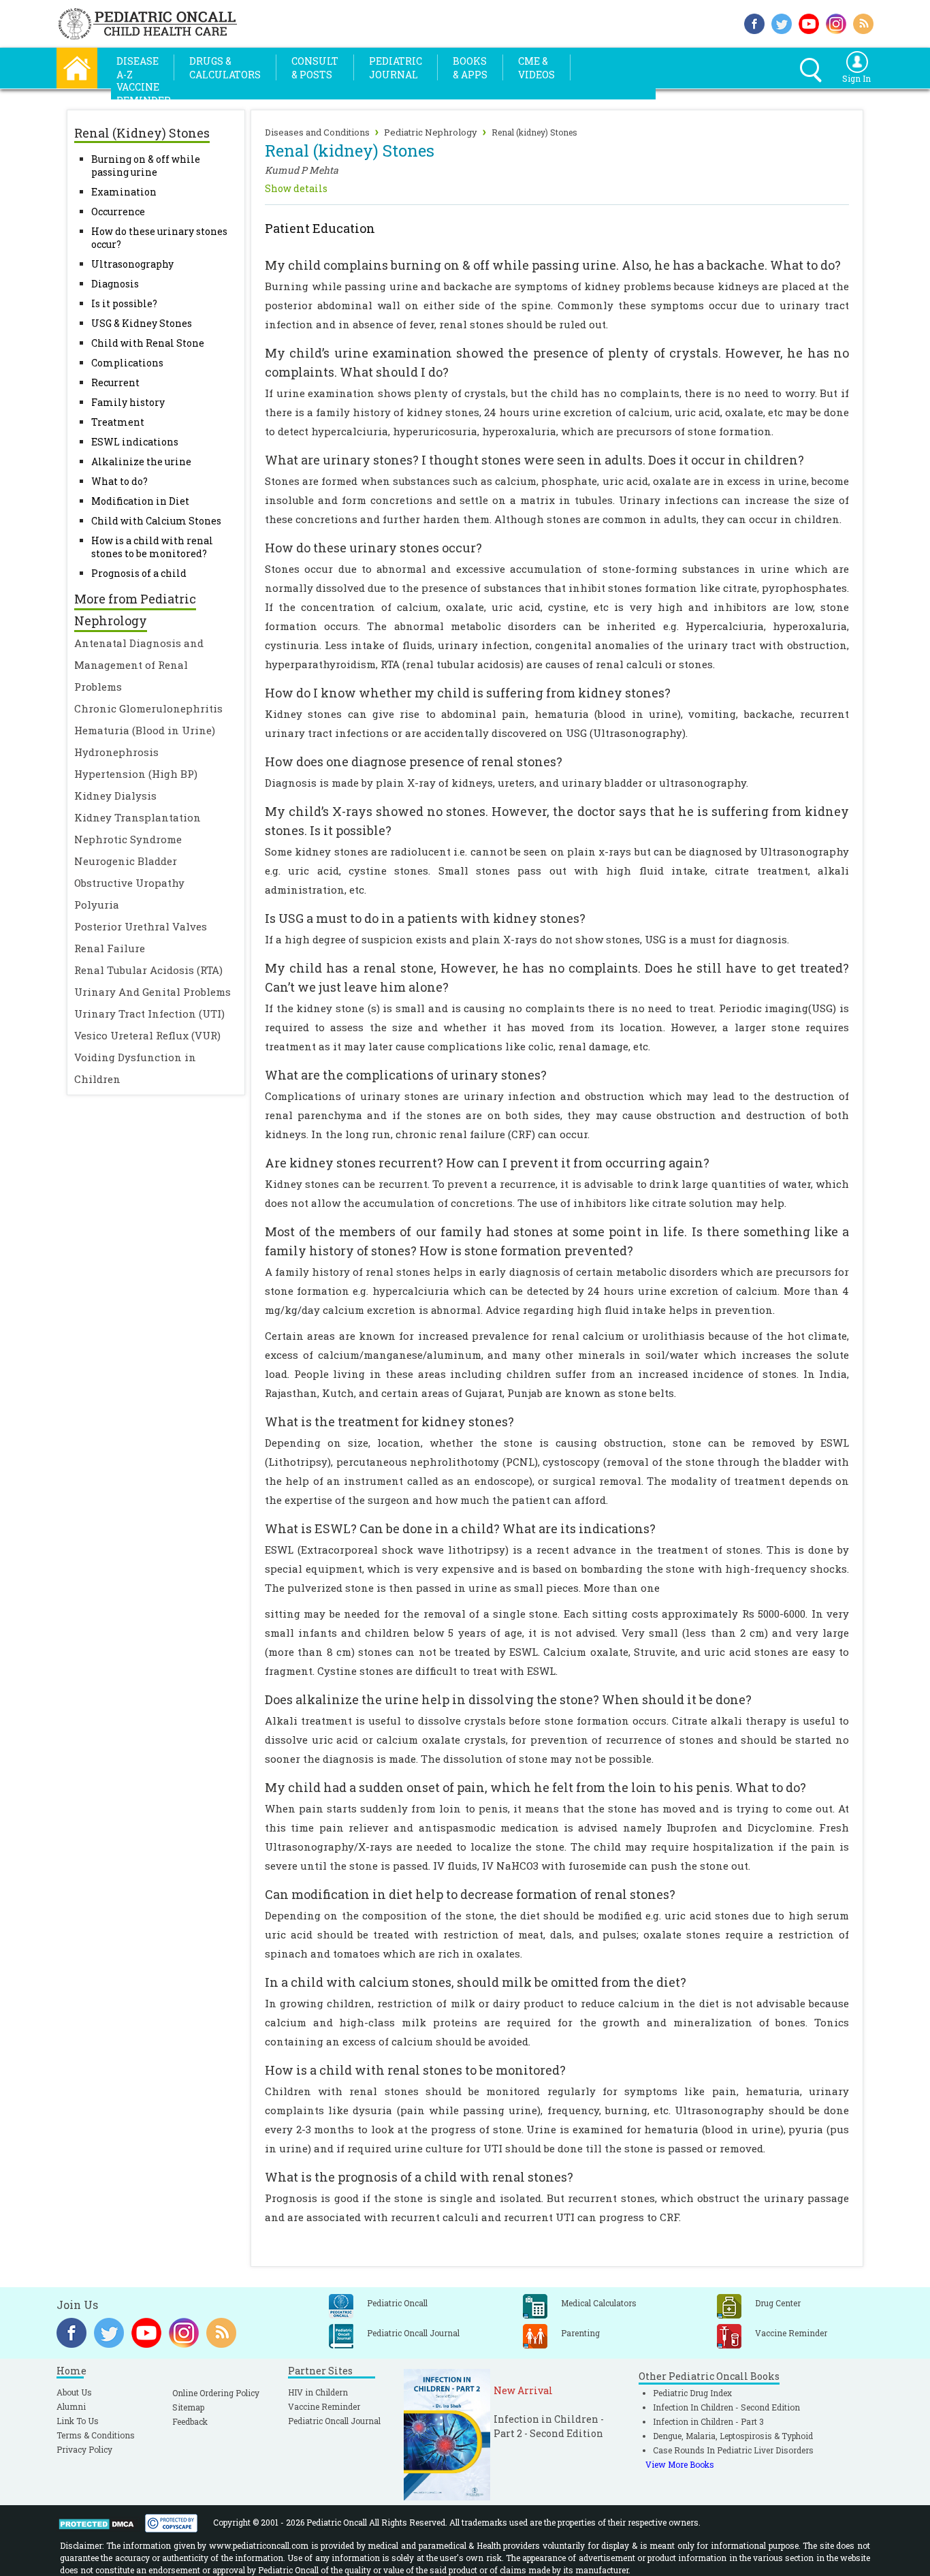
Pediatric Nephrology (431, 132)
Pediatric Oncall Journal (334, 2421)
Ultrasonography (132, 264)
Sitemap (188, 2407)
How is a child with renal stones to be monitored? (152, 547)
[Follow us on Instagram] (836, 22)
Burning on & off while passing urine (146, 166)
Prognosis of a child (139, 573)
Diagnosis (115, 284)
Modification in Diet (140, 501)
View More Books (680, 2464)
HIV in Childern (318, 2392)
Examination (124, 192)
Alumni (71, 2406)
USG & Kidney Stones (142, 323)
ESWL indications (135, 442)
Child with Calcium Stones (156, 521)
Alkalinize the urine (141, 461)
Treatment (118, 422)
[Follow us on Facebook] (754, 22)
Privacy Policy (84, 2449)
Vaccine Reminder (324, 2406)
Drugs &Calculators (225, 68)
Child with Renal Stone (148, 343)
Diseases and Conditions (317, 132)
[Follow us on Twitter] (782, 22)
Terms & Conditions (96, 2435)
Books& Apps (470, 68)
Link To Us (78, 2421)
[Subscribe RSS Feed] (863, 22)
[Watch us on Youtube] (809, 22)
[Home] (77, 66)
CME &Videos (536, 68)
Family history (128, 402)
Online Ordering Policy (216, 2393)
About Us (74, 2392)
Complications (127, 363)
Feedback (190, 2421)
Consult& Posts (315, 68)
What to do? (119, 481)
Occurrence (118, 211)
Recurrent (115, 382)
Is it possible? (124, 303)
